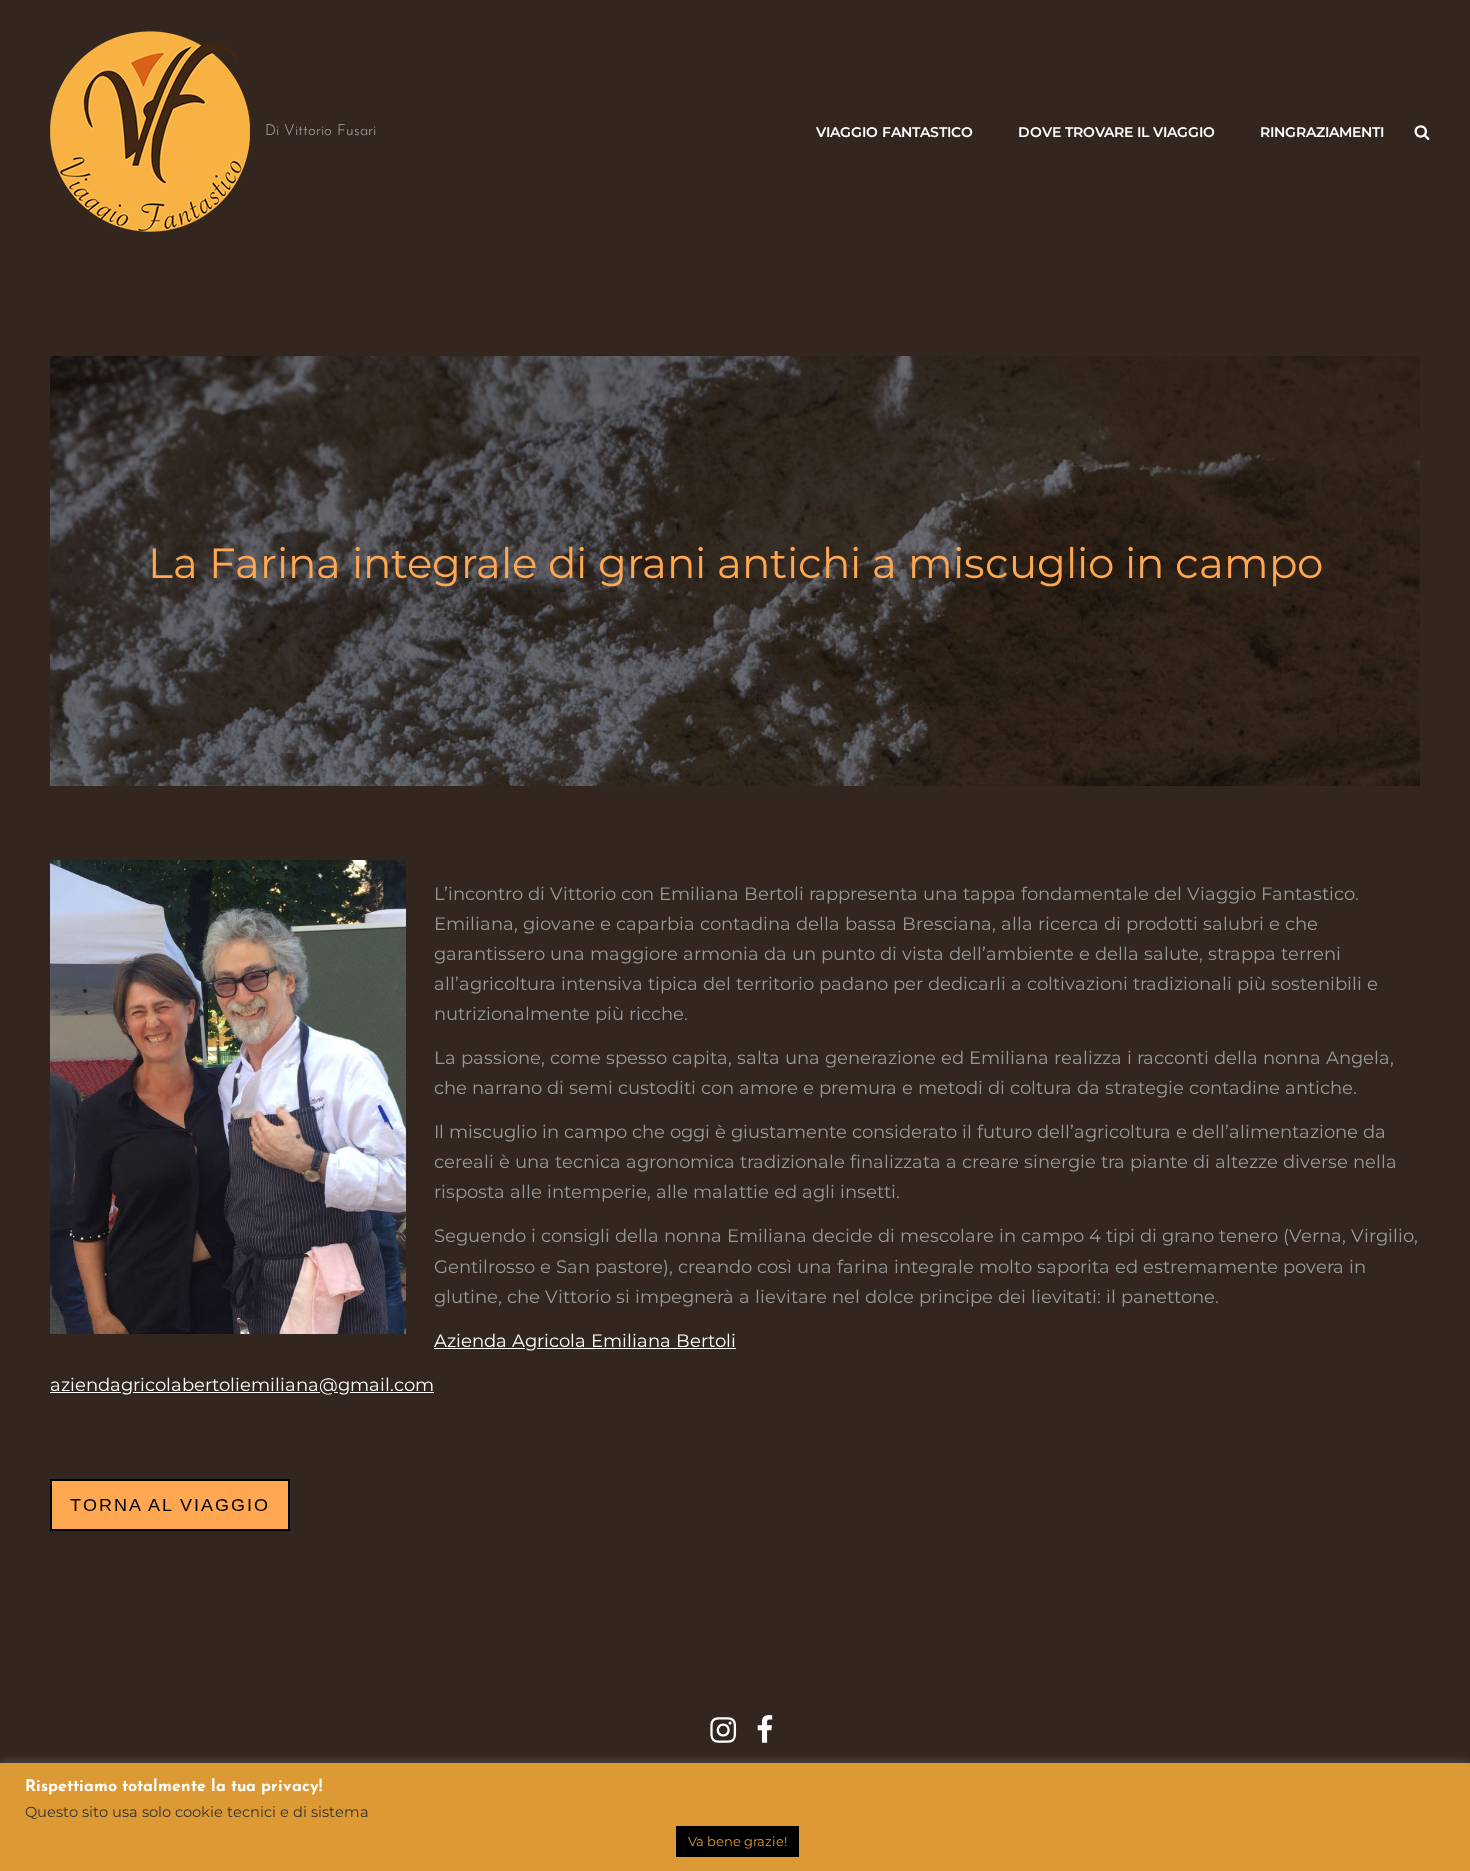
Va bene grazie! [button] (737, 1841)
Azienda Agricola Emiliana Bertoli (585, 1341)
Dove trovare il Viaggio (1116, 132)
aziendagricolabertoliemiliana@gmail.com (242, 1385)
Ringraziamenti (1322, 132)
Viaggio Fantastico (894, 132)
